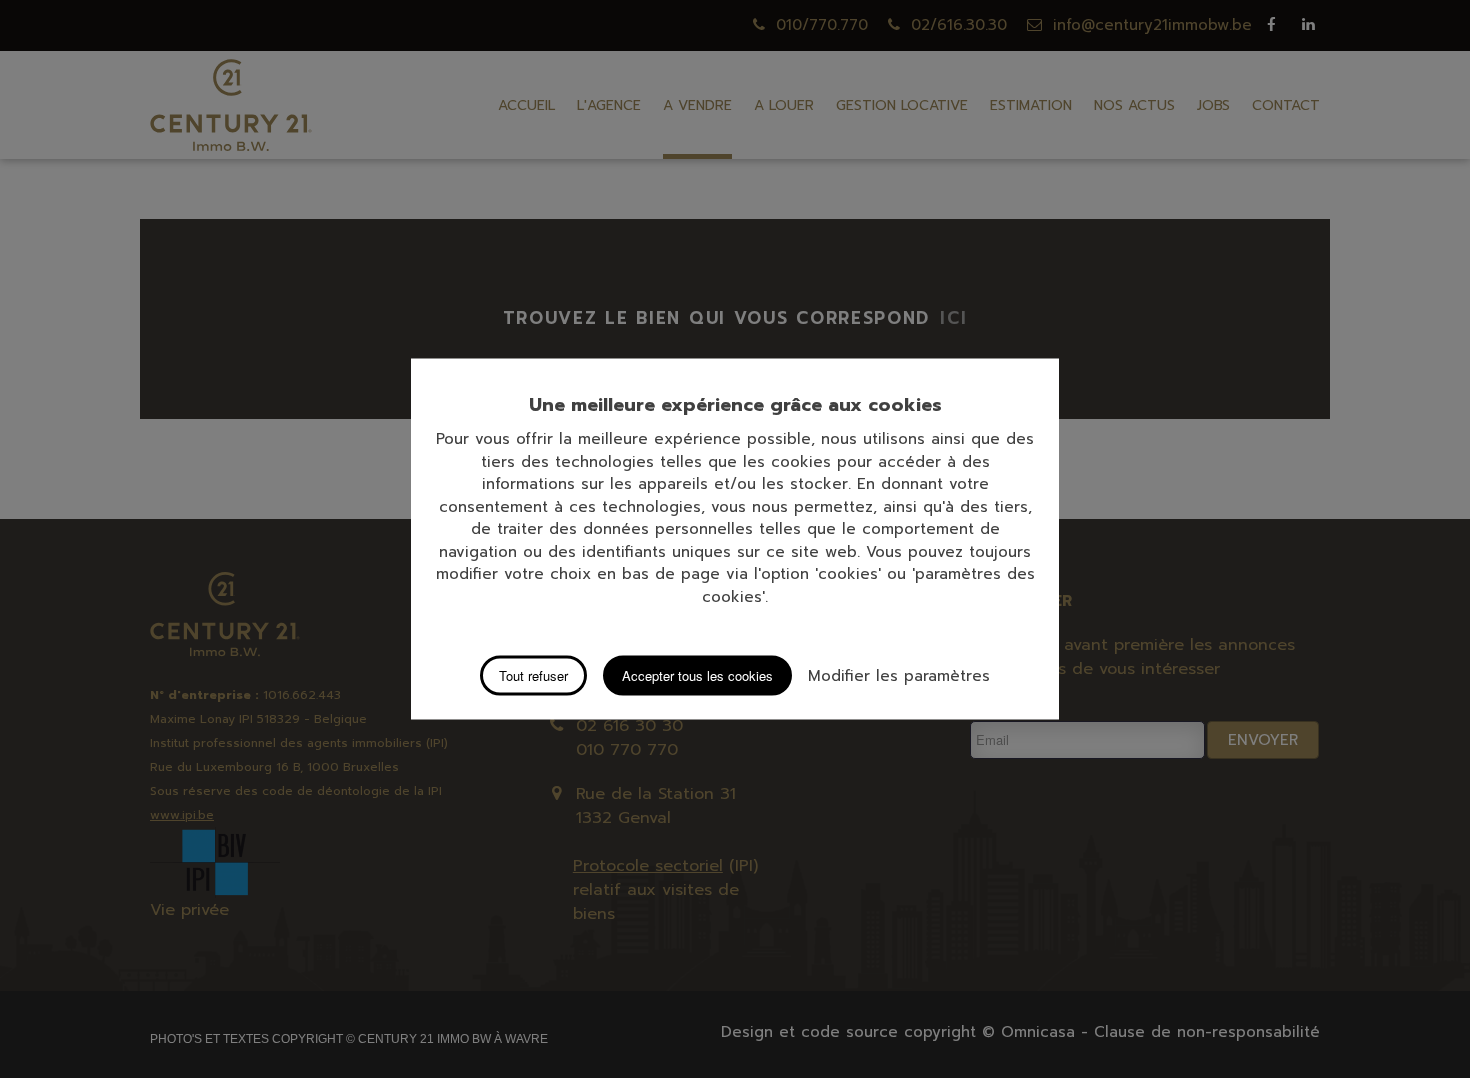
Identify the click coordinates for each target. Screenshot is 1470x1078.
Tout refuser (533, 675)
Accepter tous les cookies (697, 675)
